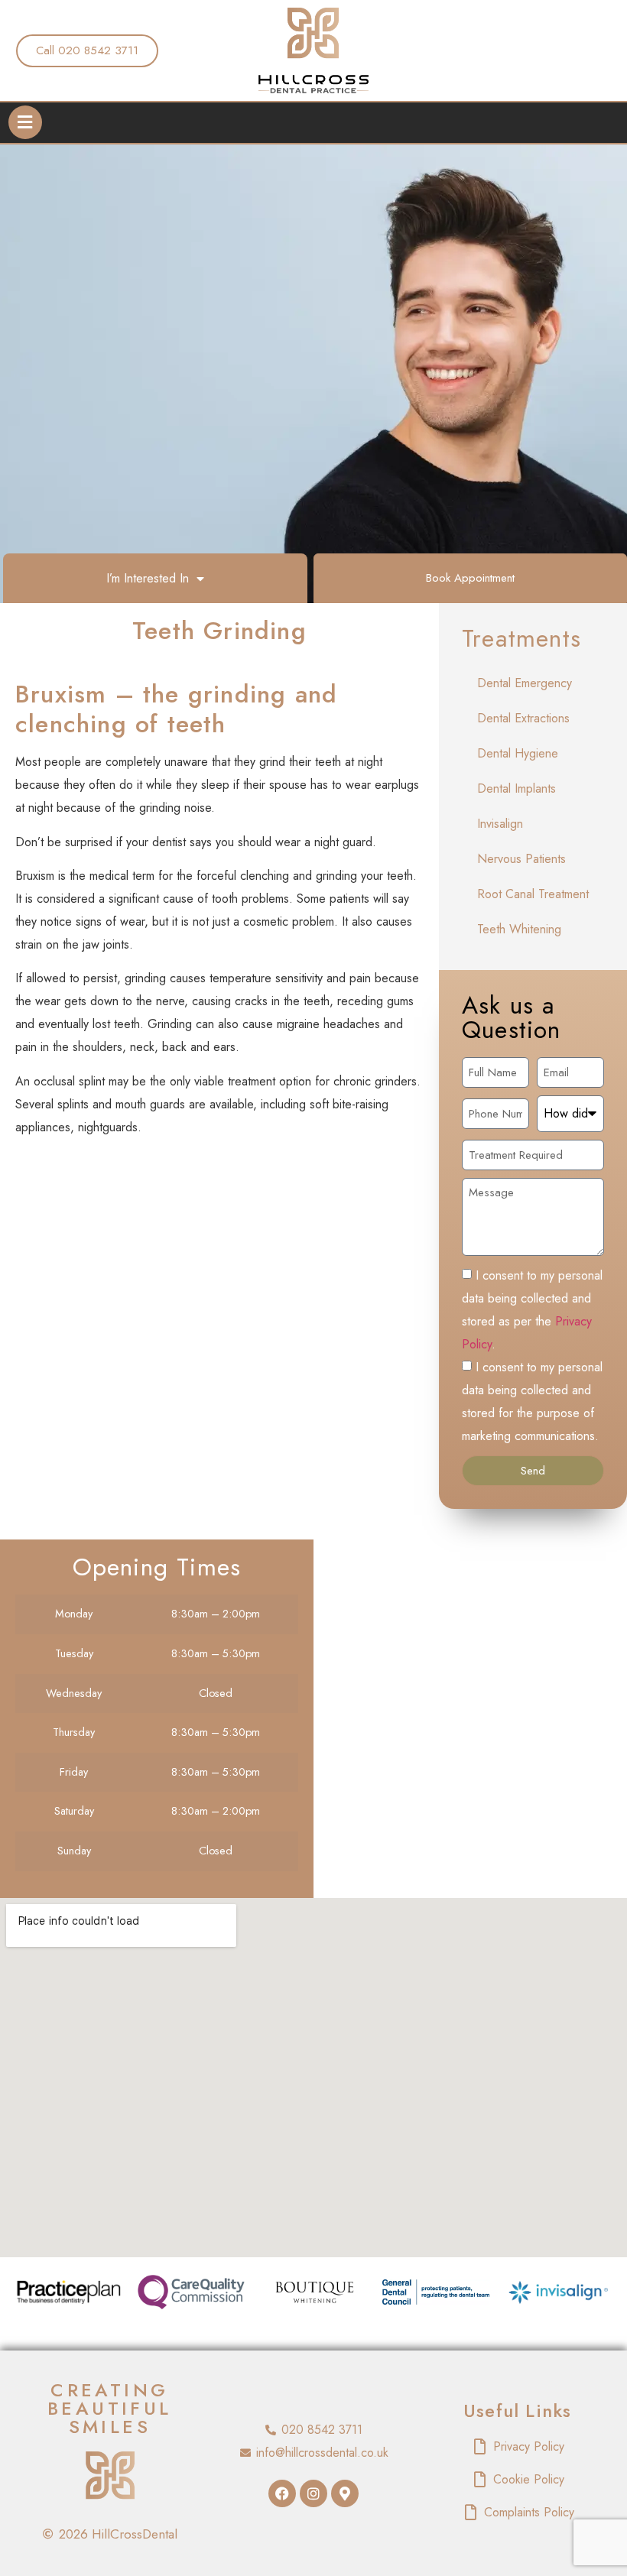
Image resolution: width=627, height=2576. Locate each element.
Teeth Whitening (519, 929)
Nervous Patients (521, 859)
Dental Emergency (525, 683)
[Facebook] (282, 2493)
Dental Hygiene (518, 753)
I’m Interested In (148, 578)
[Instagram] (313, 2493)
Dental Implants (517, 788)
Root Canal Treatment (533, 894)
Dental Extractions (523, 718)
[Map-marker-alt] (345, 2493)
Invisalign (500, 824)
